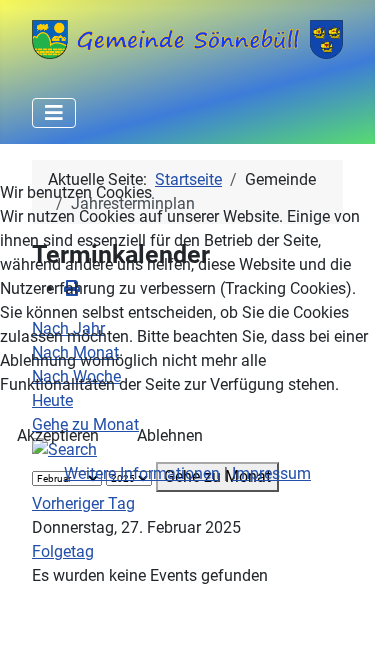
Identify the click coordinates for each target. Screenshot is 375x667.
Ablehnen (170, 435)
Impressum (271, 473)
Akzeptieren (58, 435)
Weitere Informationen (142, 473)
